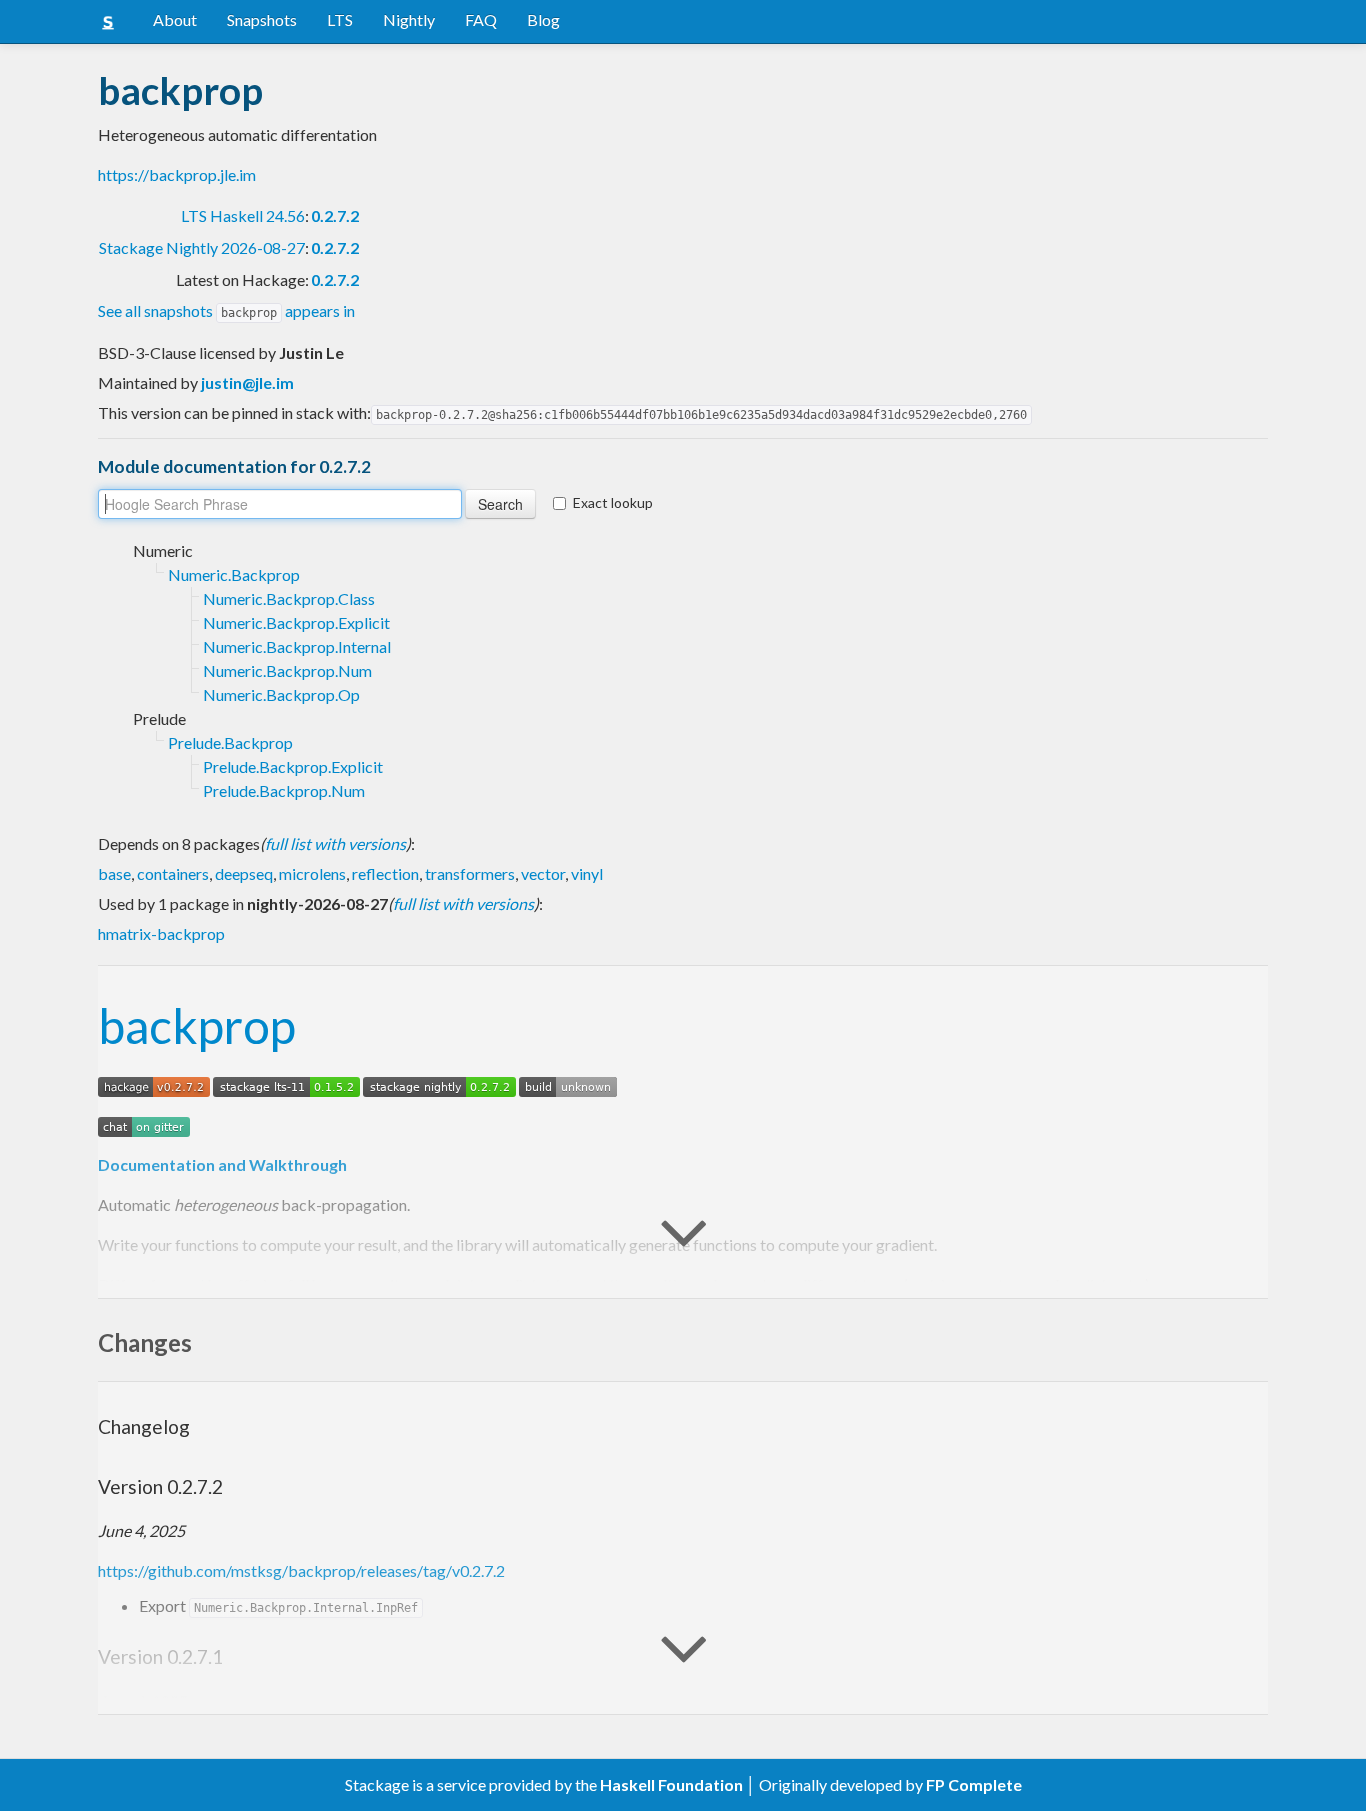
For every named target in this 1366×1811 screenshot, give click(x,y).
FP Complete (974, 1784)
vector (543, 873)
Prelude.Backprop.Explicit (293, 766)
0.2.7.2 (335, 215)
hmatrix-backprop (161, 933)
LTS (340, 19)
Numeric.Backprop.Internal (297, 646)
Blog (543, 19)
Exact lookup (613, 502)
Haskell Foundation (671, 1784)
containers (173, 873)
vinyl (587, 873)
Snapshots (262, 19)
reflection (385, 873)
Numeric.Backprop (234, 574)
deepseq (244, 873)
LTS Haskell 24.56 (243, 215)
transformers (470, 873)
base (114, 873)
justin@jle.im (247, 382)
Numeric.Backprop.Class (289, 598)
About (175, 19)
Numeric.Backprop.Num (287, 670)
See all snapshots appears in (226, 310)
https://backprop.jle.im (177, 174)
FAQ (481, 19)
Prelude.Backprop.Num (284, 790)
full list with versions (335, 843)
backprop (197, 1025)
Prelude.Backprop (230, 742)
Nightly (409, 19)
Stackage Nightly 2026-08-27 (202, 247)
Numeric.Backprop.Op (281, 694)
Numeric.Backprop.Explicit (296, 622)
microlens (312, 873)
